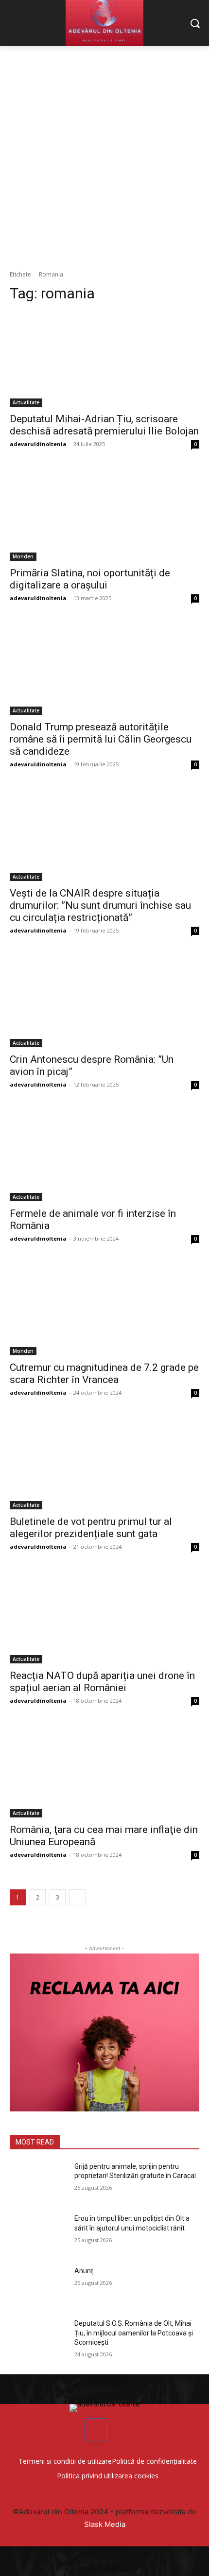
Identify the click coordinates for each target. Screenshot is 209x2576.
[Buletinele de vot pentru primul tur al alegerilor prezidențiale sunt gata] (104, 1462)
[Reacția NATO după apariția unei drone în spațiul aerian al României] (104, 1616)
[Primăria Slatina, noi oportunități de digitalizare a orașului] (104, 513)
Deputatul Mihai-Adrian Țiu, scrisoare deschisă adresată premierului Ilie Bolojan (104, 425)
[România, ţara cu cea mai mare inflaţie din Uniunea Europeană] (104, 1770)
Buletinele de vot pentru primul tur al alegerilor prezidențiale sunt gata (91, 1528)
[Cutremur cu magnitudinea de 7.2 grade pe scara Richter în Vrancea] (104, 1308)
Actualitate (26, 402)
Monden (23, 556)
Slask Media (105, 2524)
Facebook (123, 2429)
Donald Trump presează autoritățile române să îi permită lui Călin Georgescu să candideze (101, 739)
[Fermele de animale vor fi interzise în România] (104, 1154)
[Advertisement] (104, 156)
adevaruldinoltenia (38, 444)
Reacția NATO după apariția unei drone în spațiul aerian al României (102, 1682)
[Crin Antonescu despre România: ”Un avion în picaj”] (104, 1000)
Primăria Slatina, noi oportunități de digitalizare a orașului (90, 579)
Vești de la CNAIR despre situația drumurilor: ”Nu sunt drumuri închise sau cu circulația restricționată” (100, 905)
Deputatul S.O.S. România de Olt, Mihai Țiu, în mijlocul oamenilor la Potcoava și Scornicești (134, 2333)
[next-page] (78, 1897)
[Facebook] (96, 2430)
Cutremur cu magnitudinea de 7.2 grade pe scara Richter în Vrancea (104, 1374)
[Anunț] (38, 2286)
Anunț (84, 2271)
